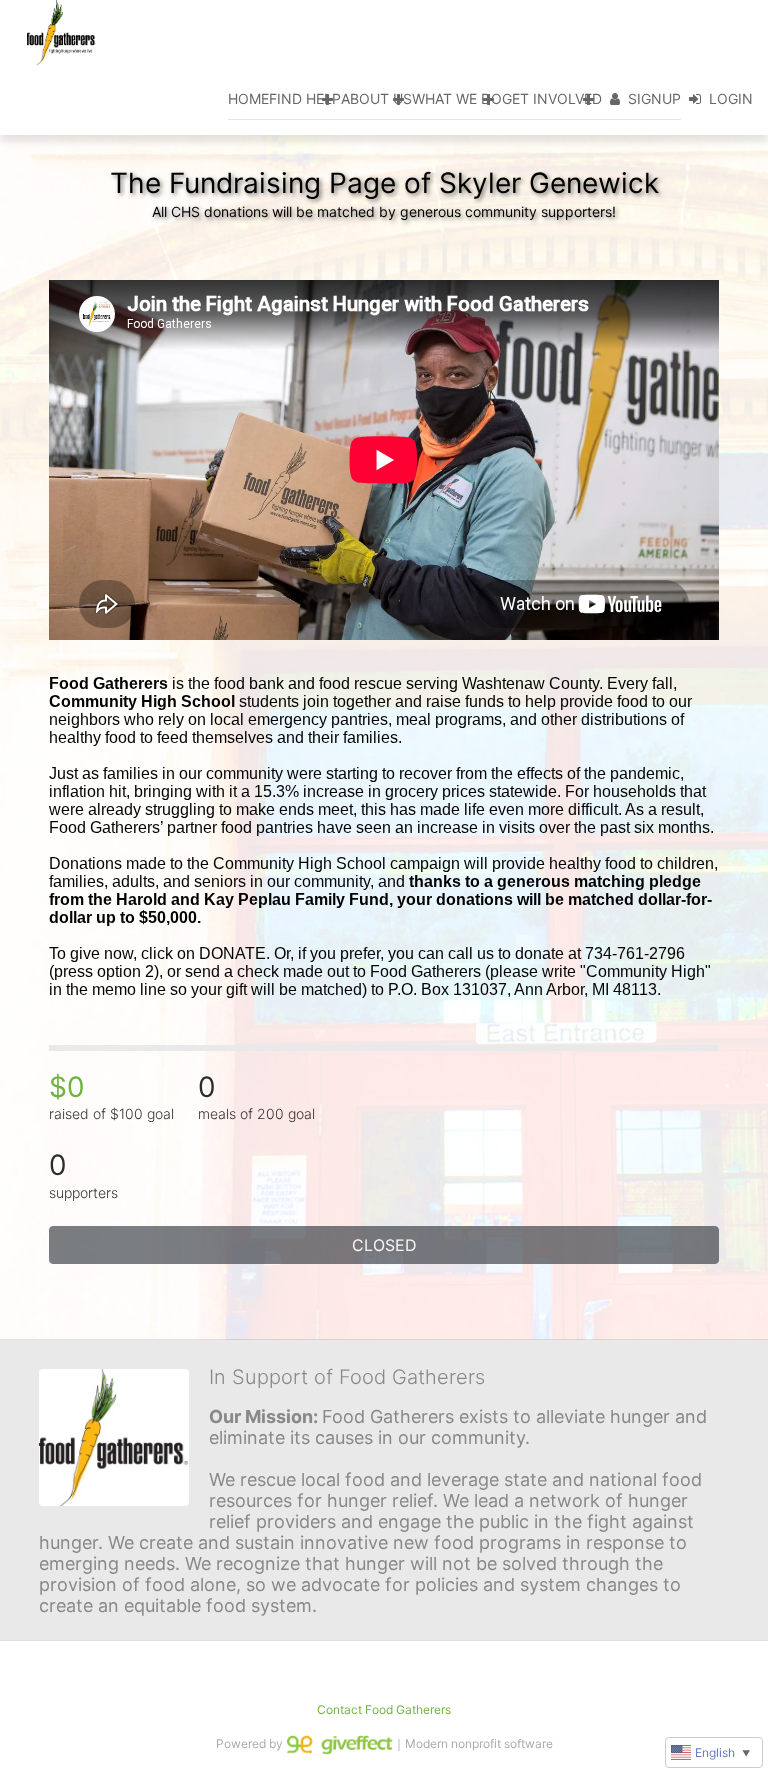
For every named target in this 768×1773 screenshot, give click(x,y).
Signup (654, 98)
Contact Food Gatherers (384, 1709)
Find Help (305, 98)
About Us (376, 98)
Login (731, 98)
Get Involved (552, 98)
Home (248, 98)
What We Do (457, 98)
